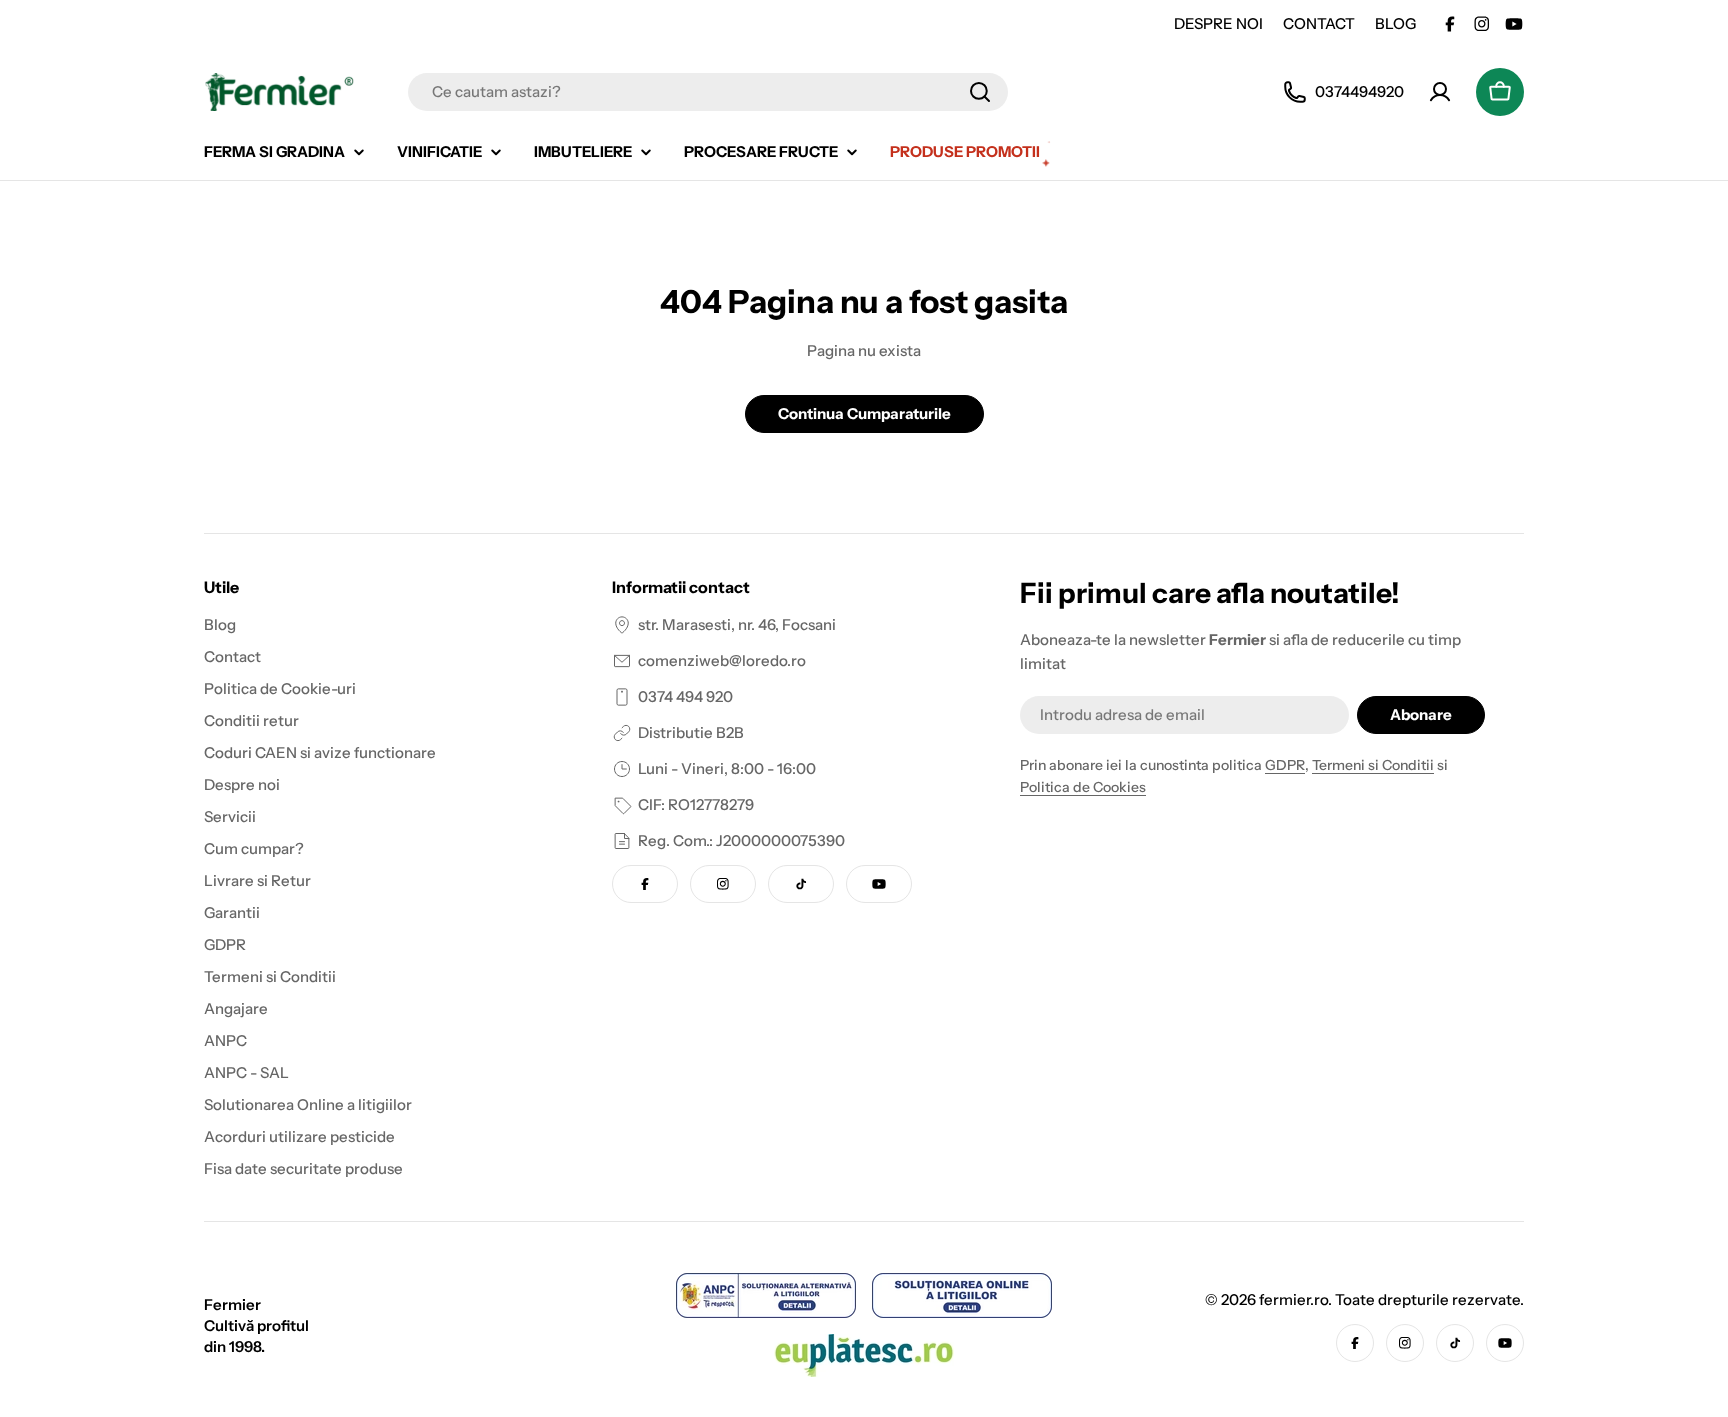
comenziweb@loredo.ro (722, 660)
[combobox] (708, 92)
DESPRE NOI (1218, 23)
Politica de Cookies (1083, 787)
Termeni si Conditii (1373, 765)
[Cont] (1440, 92)
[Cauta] (980, 92)
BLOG (1395, 23)
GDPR (1285, 765)
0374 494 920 (685, 696)
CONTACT (1319, 23)
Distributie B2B (691, 732)
